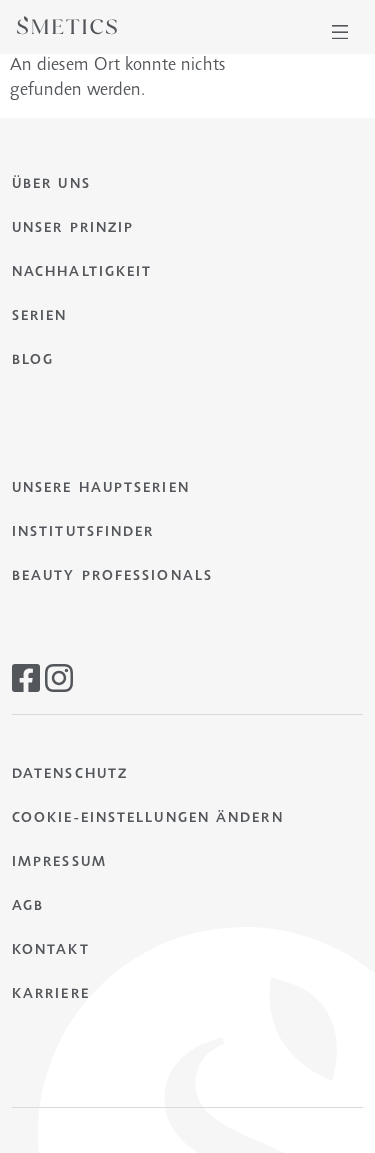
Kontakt (51, 951)
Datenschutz (70, 775)
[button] (340, 32)
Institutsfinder (83, 533)
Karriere (51, 995)
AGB (28, 907)
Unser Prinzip (73, 229)
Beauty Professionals (112, 577)
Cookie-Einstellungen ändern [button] (148, 819)
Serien (40, 317)
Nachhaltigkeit (82, 273)
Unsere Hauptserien (101, 489)
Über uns (51, 185)
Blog (33, 361)
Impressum (59, 863)
